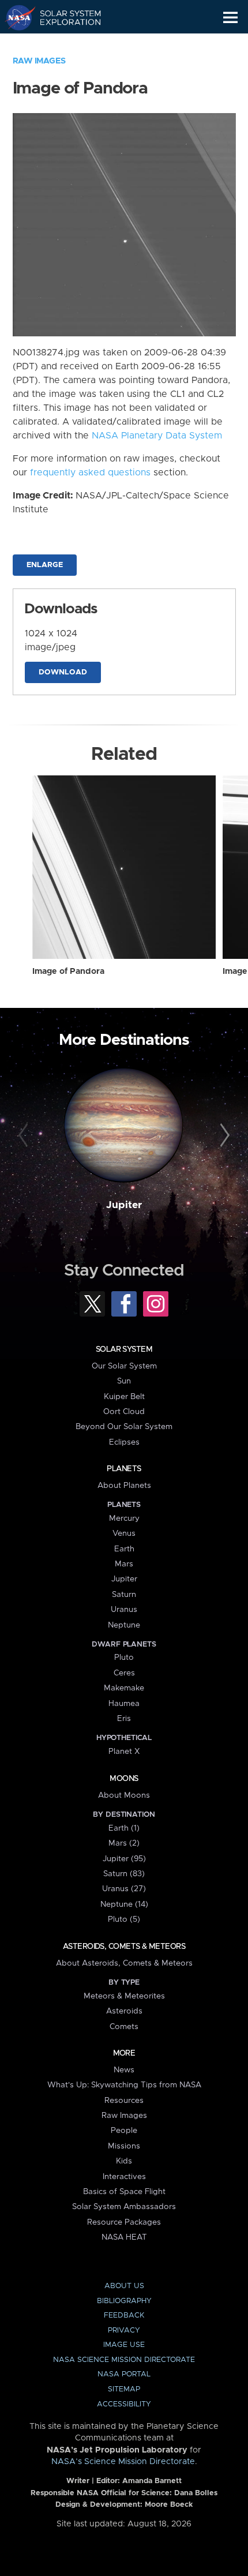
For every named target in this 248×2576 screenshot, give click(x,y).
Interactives (124, 2177)
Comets (124, 2027)
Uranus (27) (124, 1889)
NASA (15, 17)
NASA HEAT (124, 2237)
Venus (124, 1533)
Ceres (124, 1673)
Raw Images (39, 61)
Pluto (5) (124, 1919)
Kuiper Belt (124, 1397)
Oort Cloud (124, 1412)
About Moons (124, 1795)
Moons (124, 1779)
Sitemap (124, 2389)
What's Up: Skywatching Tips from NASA (124, 2085)
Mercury (124, 1518)
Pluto (124, 1658)
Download (63, 672)
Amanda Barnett (152, 2481)
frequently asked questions (90, 473)
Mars (124, 1564)
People (124, 2131)
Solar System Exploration (64, 17)
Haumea (124, 1704)
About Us (124, 2286)
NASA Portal (124, 2374)
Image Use (124, 2345)
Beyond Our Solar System (124, 1427)
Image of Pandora (68, 972)
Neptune (124, 1625)
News (124, 2070)
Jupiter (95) (124, 1859)
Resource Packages (124, 2222)
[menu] (230, 18)
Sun (124, 1381)
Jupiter (124, 1205)
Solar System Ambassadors (124, 2207)
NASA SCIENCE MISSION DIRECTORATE (124, 2360)
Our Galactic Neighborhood (64, 44)
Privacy (124, 2331)
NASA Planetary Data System (157, 436)
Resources (124, 2101)
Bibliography (124, 2301)
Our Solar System (124, 1366)
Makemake (124, 1688)
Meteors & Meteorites (124, 1996)
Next (223, 1136)
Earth (124, 1549)
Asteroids (124, 2011)
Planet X (124, 1752)
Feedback (124, 2316)
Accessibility (124, 2404)
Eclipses (124, 1442)
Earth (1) (124, 1828)
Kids (124, 2161)
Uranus (124, 1610)
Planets (124, 1469)
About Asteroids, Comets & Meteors (124, 1963)
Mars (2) (124, 1843)
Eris (124, 1719)
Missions (124, 2146)
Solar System (124, 1349)
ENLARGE (45, 565)
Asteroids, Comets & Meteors (124, 1947)
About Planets (124, 1486)
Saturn (124, 1595)
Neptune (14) (124, 1904)
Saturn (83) (124, 1874)
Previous (25, 1136)
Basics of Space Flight (124, 2192)
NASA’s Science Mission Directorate (123, 2462)
